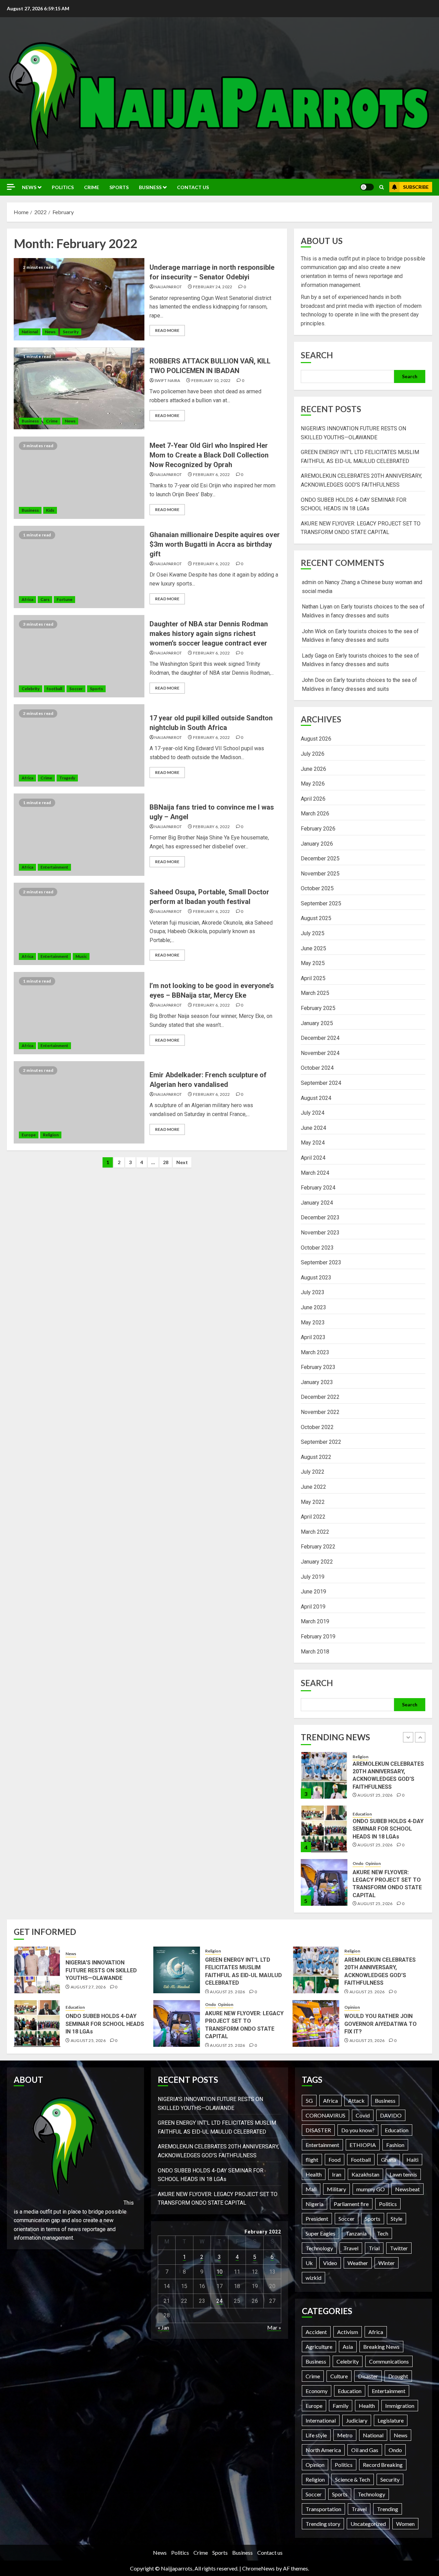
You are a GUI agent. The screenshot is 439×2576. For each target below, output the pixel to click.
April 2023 (313, 1337)
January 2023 (317, 1382)
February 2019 (318, 1637)
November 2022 (320, 1412)
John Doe (313, 680)
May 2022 (313, 1502)
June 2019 (313, 1592)
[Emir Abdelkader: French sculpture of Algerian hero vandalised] (79, 1102)
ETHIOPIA (363, 2145)
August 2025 (316, 918)
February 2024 (318, 1188)
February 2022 (318, 1547)
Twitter (399, 2248)
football (54, 689)
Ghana (389, 2160)
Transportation (323, 2509)
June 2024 (313, 1128)
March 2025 (315, 993)
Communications (389, 2361)
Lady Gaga (314, 656)
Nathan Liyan (317, 607)
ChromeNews (258, 2568)
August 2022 (316, 1457)
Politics (63, 187)
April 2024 (313, 1158)
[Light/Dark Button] (367, 187)
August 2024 (316, 1098)
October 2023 (317, 1248)
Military (336, 2189)
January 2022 (317, 1562)
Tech (383, 2233)
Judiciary (357, 2420)
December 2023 (320, 1217)
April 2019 (313, 1607)
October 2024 (317, 1068)
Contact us (193, 187)
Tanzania (356, 2233)
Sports (119, 187)
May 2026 (313, 784)
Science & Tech (353, 2479)
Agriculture (319, 2347)
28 (166, 1162)
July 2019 (313, 1577)
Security (71, 332)
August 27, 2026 (375, 1898)
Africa (27, 599)
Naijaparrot (168, 287)
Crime (92, 187)
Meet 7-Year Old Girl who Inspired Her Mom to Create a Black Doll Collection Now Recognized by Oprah (209, 455)
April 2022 (313, 1517)
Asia (348, 2347)
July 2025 (313, 933)
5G (309, 2101)
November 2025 (320, 874)
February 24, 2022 (213, 287)
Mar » (274, 2327)
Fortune (64, 599)
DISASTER (318, 2130)
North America (323, 2450)
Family (341, 2406)
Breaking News (381, 2347)
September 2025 (321, 903)
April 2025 (313, 978)
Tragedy (67, 778)
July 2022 (313, 1472)
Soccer (76, 689)
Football (361, 2160)
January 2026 (317, 844)
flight (312, 2160)
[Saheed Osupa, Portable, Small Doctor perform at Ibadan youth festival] (79, 924)
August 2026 (316, 739)
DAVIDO (391, 2115)
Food (335, 2160)
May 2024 (313, 1143)
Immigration (400, 2406)
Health (314, 2174)
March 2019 (315, 1621)
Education (362, 1760)
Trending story (323, 2524)
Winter (387, 2263)
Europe (29, 1135)
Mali (311, 2189)
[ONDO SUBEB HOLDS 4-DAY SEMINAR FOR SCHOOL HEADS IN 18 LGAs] (324, 1775)
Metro (345, 2435)
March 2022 (315, 1532)
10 (219, 2272)
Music (81, 956)
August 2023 (316, 1278)
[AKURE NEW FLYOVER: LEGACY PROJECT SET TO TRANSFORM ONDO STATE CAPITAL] (324, 1829)
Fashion (395, 2145)
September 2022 (321, 1442)
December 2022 (320, 1397)
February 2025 (318, 1008)
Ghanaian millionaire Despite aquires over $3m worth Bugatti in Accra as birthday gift (215, 544)
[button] (382, 187)
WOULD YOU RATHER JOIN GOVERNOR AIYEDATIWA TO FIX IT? (381, 2024)
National (30, 332)
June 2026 (313, 769)
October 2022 (317, 1427)
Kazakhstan (365, 2174)
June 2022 (313, 1487)
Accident (316, 2332)
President (317, 2219)
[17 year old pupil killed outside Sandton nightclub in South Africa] (79, 745)
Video (330, 2263)
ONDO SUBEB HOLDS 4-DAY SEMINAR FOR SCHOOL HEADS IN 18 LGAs (388, 1775)
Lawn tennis (403, 2174)
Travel (351, 2248)
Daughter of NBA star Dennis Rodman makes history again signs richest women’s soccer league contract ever (209, 634)
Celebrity (31, 689)
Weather (358, 2263)
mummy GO (371, 2189)
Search (317, 355)
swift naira (167, 380)
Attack (356, 2101)
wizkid (313, 2278)
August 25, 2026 (375, 1791)
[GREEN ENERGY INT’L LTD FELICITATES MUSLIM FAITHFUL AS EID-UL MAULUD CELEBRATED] (177, 1970)
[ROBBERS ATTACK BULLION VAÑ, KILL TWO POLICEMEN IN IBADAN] (79, 388)
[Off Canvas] (11, 187)
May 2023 (313, 1322)
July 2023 (313, 1292)
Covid (363, 2115)
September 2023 (321, 1262)
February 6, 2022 (212, 474)
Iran (337, 2174)
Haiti (412, 2160)
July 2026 (313, 754)
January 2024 (317, 1203)
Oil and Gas (365, 2450)
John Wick (314, 631)
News (29, 187)
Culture (339, 2376)
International (321, 2420)
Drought (398, 2376)
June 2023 (313, 1307)
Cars (45, 599)
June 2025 (313, 948)
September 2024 (321, 1083)
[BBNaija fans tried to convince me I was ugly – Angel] (79, 835)
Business (150, 187)
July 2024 (313, 1113)
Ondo (358, 1810)
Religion (51, 1135)
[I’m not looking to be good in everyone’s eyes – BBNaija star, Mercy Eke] (79, 1013)
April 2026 (313, 799)
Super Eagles (321, 2233)
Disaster (368, 2376)
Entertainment (54, 867)
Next (182, 1162)
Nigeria (315, 2204)
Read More (167, 330)
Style (396, 2219)
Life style (316, 2435)
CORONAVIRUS (325, 2115)
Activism (348, 2332)
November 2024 (320, 1053)
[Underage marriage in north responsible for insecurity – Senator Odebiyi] (79, 299)
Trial (374, 2248)
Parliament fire (351, 2204)
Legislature (391, 2420)
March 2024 (315, 1173)
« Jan (163, 2327)
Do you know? (358, 2130)
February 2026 (318, 829)
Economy (317, 2391)
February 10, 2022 (211, 380)
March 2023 (315, 1352)
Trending (388, 2509)
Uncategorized (368, 2524)
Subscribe (416, 187)
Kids (50, 510)
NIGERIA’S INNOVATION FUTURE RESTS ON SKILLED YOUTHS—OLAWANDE (388, 1882)
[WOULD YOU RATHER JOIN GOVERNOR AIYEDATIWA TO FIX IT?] (316, 2023)
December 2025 (320, 858)
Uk (309, 2263)
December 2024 (320, 1038)
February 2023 (318, 1367)
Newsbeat (407, 2189)
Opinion (373, 1810)
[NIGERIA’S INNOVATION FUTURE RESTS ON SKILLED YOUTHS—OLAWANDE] (324, 1882)
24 (219, 2301)
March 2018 (315, 1652)
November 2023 (320, 1233)
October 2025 (317, 888)
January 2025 (317, 1023)
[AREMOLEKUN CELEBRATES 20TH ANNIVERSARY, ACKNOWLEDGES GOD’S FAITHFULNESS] (316, 1970)
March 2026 (315, 814)
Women (405, 2524)
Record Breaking (383, 2465)
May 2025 (313, 963)
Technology (319, 2248)
